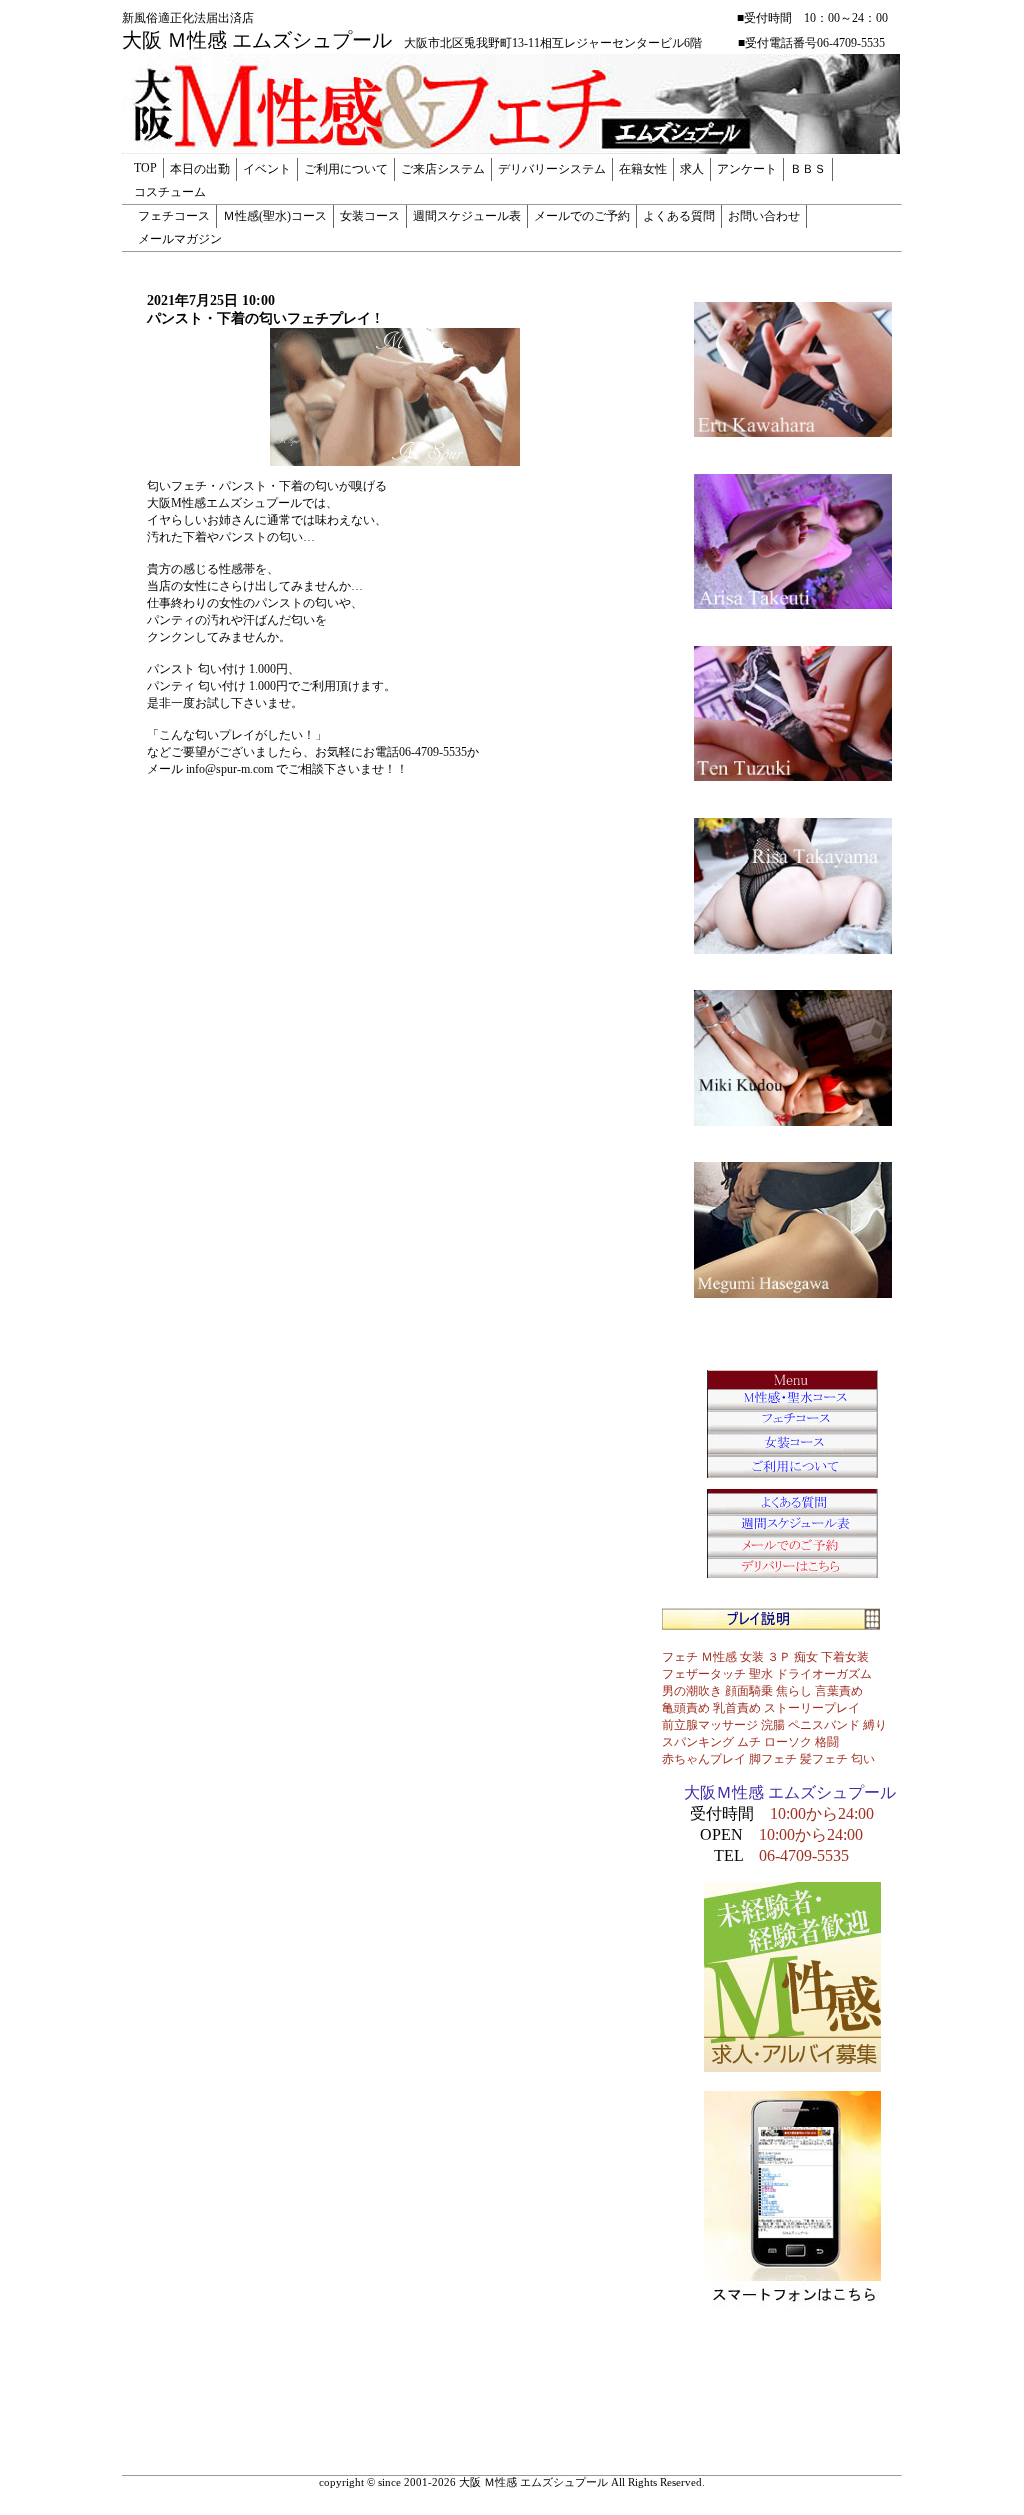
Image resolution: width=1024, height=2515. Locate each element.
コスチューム (170, 192)
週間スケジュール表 (467, 216)
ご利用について (346, 169)
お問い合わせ (764, 216)
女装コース (370, 216)
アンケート (747, 169)
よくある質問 (679, 216)
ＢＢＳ (808, 169)
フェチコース (174, 216)
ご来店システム (443, 169)
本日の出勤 (200, 169)
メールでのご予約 (582, 216)
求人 (692, 169)
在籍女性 (643, 169)
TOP (145, 168)
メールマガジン (180, 239)
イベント (267, 169)
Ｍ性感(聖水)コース (275, 216)
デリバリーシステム (552, 169)
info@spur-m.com (229, 769)
